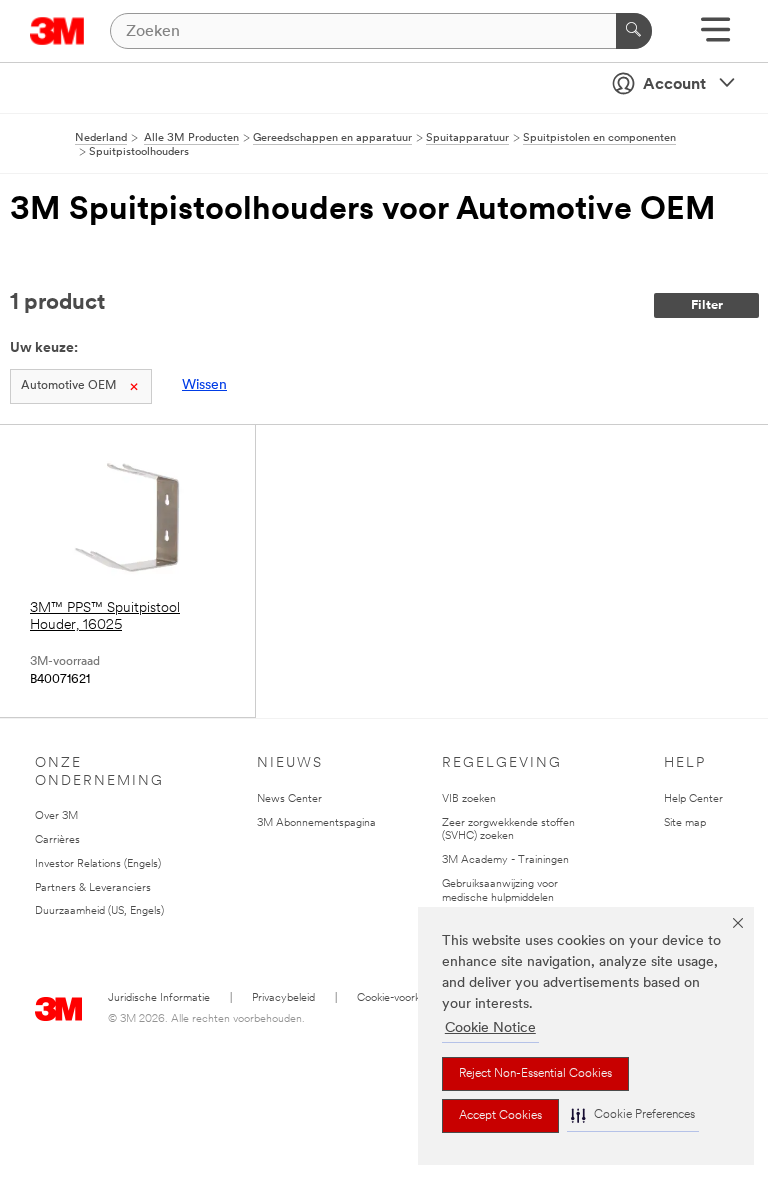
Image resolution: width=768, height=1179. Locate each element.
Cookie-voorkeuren (402, 998)
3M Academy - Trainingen (505, 860)
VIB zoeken (469, 799)
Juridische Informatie (159, 998)
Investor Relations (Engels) (98, 864)
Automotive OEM (68, 386)
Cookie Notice (490, 1028)
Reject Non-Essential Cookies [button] (535, 1074)
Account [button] (674, 85)
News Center (289, 799)
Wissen (204, 385)
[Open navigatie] (715, 36)
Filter (707, 305)
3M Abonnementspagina (316, 823)
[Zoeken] (634, 31)
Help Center (693, 799)
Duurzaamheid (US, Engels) (99, 911)
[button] (633, 1115)
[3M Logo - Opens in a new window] (57, 31)
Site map (685, 823)
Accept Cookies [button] (500, 1116)
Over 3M (56, 816)
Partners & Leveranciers (93, 888)
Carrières (57, 840)
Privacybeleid (283, 998)
